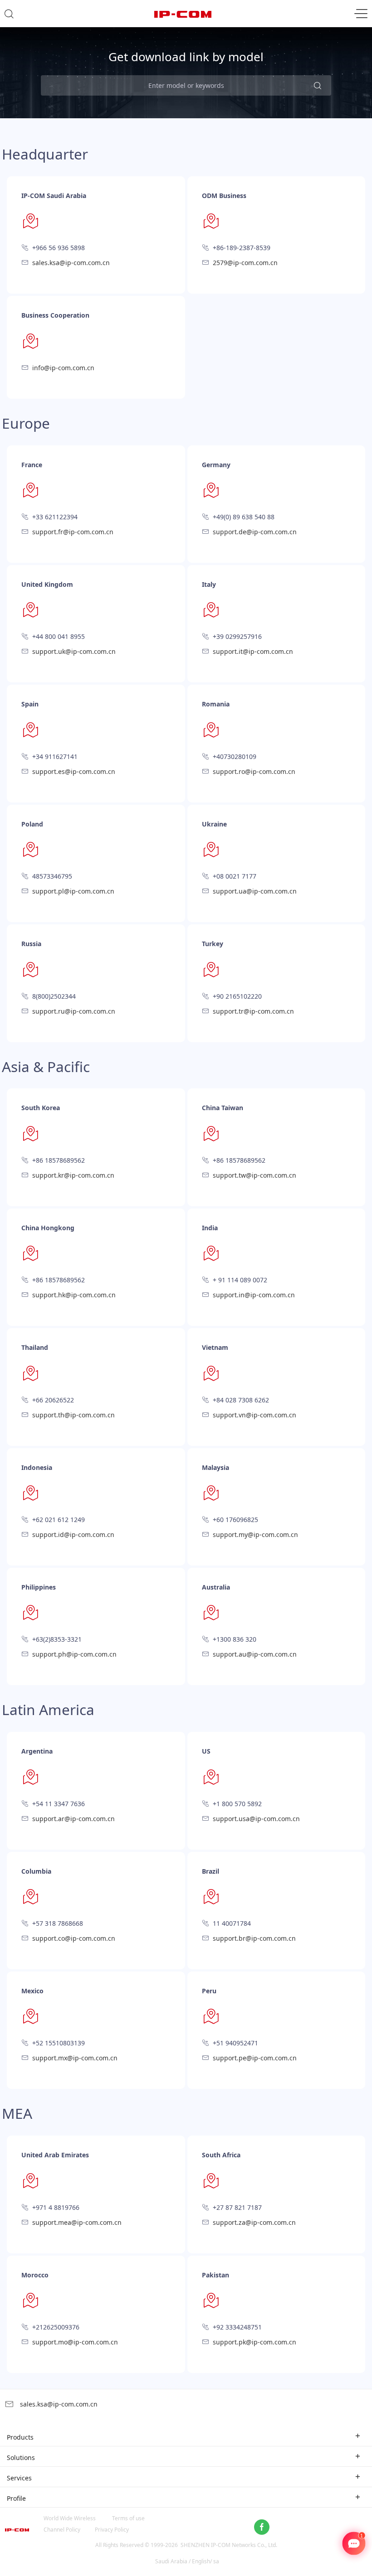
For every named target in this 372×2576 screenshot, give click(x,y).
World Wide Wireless (70, 2518)
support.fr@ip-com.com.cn (73, 532)
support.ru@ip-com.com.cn (74, 1011)
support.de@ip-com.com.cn (255, 532)
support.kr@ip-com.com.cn (73, 1175)
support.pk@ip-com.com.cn (255, 2342)
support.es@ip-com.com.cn (74, 771)
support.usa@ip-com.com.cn (256, 1819)
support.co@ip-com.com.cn (74, 1938)
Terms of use (128, 2518)
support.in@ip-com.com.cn (254, 1295)
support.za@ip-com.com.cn (254, 2222)
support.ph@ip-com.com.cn (74, 1654)
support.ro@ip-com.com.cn (254, 771)
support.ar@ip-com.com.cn (73, 1819)
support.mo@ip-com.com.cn (75, 2342)
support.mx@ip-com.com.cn (75, 2058)
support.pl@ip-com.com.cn (73, 891)
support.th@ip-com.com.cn (73, 1415)
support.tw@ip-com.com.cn (255, 1175)
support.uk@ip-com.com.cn (74, 651)
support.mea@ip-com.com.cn (77, 2222)
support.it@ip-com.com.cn (253, 651)
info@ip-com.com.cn (63, 368)
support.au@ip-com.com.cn (255, 1654)
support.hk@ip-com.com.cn (74, 1295)
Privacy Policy (112, 2530)
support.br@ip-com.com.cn (254, 1938)
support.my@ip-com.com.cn (255, 1534)
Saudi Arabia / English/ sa (187, 2561)
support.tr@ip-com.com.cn (253, 1011)
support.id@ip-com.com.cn (73, 1534)
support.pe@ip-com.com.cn (255, 2058)
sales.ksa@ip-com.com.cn (71, 263)
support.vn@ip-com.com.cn (255, 1415)
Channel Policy (62, 2530)
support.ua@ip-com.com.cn (255, 891)
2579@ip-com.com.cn (245, 263)
